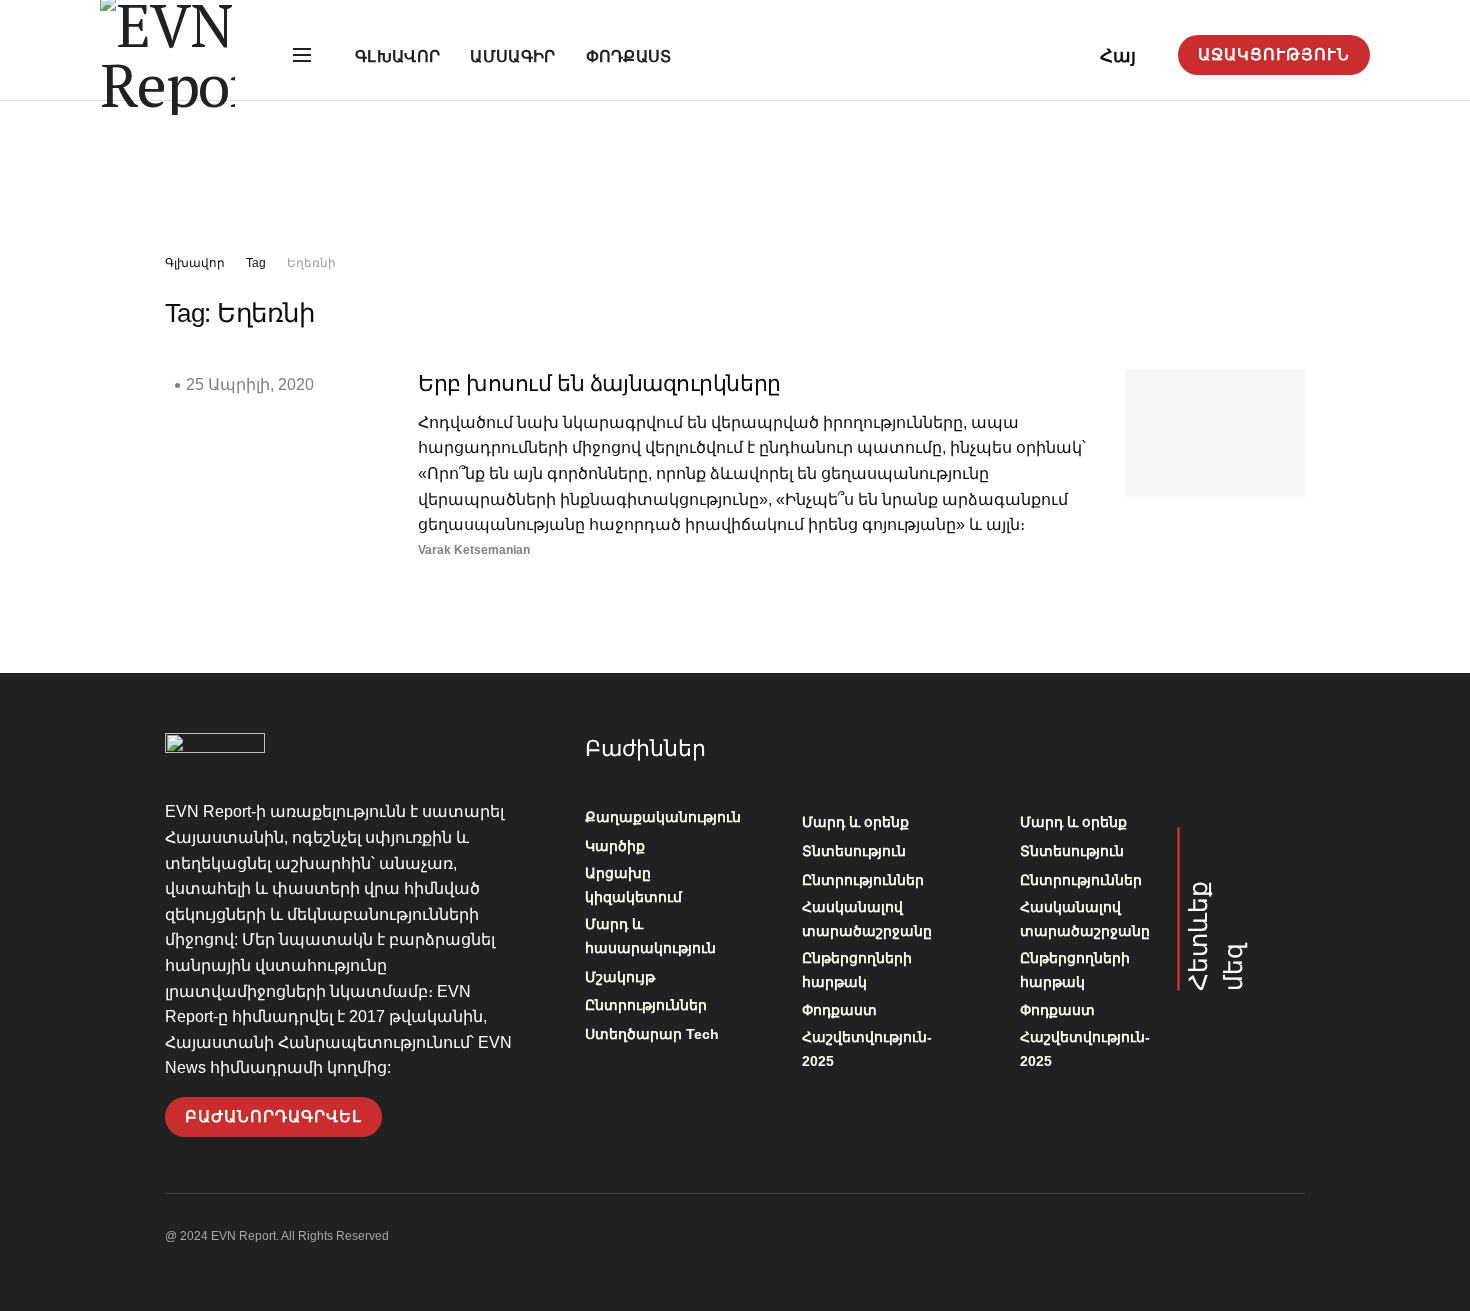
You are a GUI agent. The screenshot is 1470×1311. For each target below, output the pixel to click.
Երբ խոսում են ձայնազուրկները (599, 383)
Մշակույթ (620, 977)
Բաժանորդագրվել (273, 1116)
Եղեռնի (311, 263)
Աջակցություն (1274, 54)
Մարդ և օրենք (855, 822)
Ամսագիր (512, 56)
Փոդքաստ (629, 56)
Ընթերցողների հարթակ (857, 970)
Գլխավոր (397, 56)
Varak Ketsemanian (474, 550)
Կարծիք (615, 846)
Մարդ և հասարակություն (650, 936)
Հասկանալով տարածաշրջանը (867, 919)
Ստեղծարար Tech (652, 1034)
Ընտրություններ (646, 1005)
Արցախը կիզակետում (633, 885)
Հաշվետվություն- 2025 (867, 1049)
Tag (256, 263)
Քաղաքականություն (663, 817)
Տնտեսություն (854, 851)
